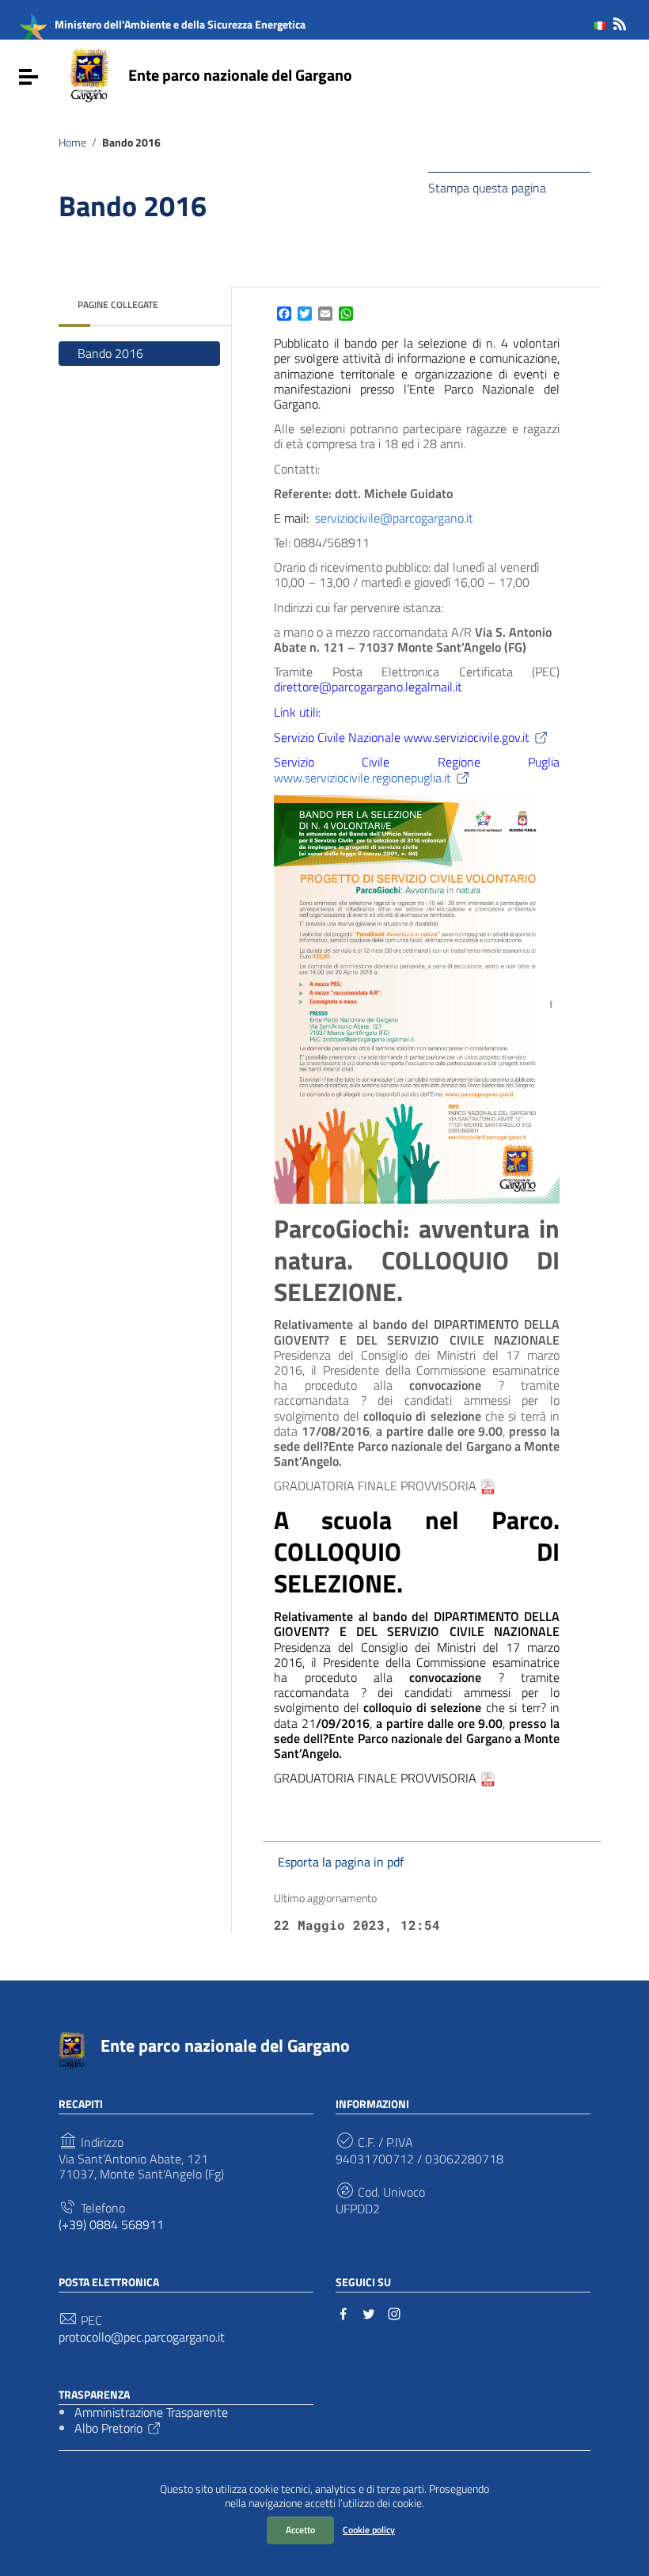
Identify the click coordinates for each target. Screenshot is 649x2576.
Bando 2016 (110, 353)
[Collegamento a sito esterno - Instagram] (394, 2312)
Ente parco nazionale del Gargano (240, 75)
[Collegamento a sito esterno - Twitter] (369, 2312)
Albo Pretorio (108, 2428)
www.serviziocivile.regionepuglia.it (362, 778)
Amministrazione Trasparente (151, 2412)
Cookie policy (369, 2530)
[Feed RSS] (620, 21)
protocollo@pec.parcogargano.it (142, 2337)
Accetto (300, 2530)
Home (72, 143)
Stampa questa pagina (487, 187)
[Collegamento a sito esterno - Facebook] (343, 2312)
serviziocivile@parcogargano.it (394, 518)
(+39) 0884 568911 (111, 2225)
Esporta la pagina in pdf (341, 1862)
